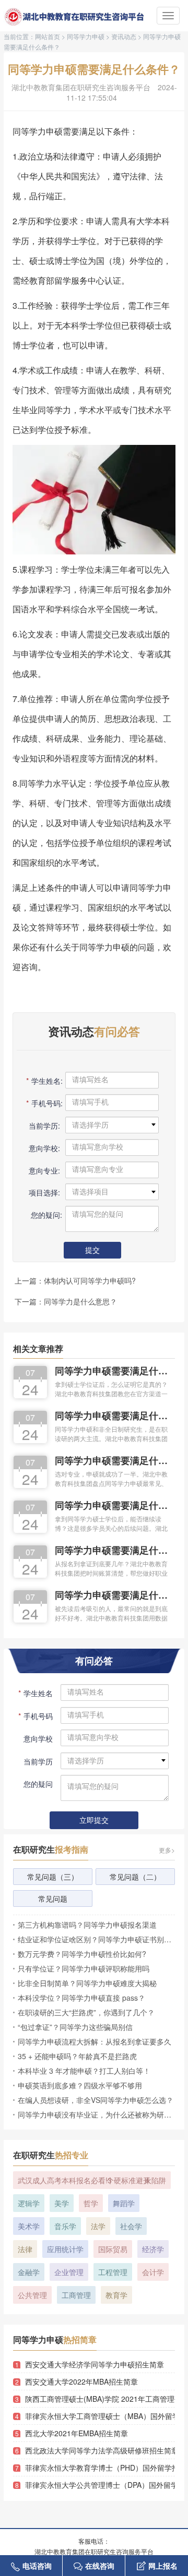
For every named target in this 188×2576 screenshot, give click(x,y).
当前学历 (38, 1761)
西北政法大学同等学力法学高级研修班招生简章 (100, 2450)
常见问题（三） (53, 1877)
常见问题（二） (135, 1877)
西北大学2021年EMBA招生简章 (77, 2433)
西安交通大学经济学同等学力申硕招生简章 (95, 2364)
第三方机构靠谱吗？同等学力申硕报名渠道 (87, 1925)
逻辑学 (29, 2203)
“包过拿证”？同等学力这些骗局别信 (75, 2027)
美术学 (29, 2226)
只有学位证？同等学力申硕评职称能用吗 (84, 1968)
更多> (167, 1850)
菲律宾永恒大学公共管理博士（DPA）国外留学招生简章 (100, 2485)
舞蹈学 (124, 2203)
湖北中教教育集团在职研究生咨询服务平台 (81, 87)
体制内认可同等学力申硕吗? (90, 1280)
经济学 (153, 2249)
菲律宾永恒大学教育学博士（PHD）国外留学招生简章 (100, 2468)
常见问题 (53, 1898)
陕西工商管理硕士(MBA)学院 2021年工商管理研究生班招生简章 (100, 2399)
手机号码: (43, 1103)
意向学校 (38, 1738)
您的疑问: (45, 1215)
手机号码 (36, 1716)
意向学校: (44, 1148)
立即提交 (94, 1821)
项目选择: (44, 1192)
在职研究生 (51, 1849)
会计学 (153, 2272)
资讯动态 (124, 36)
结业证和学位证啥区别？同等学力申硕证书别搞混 (96, 1939)
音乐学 (65, 2226)
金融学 (29, 2272)
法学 (98, 2226)
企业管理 (69, 2272)
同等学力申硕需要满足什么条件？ (113, 1372)
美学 (62, 2203)
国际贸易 (113, 2249)
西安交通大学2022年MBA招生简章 (81, 2381)
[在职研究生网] (75, 17)
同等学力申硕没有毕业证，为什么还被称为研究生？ (96, 2114)
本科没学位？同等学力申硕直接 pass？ (81, 1998)
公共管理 (32, 2295)
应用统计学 (65, 2249)
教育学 (116, 2295)
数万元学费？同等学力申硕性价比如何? (82, 1954)
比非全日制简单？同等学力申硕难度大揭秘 (87, 1983)
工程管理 (113, 2272)
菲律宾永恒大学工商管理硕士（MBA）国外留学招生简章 (100, 2416)
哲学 (91, 2203)
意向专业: (44, 1170)
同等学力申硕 (86, 36)
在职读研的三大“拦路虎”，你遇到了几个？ (86, 2012)
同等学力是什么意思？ (80, 1301)
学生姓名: (43, 1081)
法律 (25, 2249)
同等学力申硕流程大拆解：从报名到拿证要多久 (95, 2041)
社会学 (131, 2226)
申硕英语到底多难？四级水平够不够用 (80, 2085)
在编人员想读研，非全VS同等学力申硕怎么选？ (96, 2100)
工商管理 (76, 2295)
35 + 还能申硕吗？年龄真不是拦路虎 (77, 2056)
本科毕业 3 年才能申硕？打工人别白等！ (84, 2071)
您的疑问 (38, 1784)
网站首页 (48, 36)
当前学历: (44, 1126)
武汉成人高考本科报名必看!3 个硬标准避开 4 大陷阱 (92, 2180)
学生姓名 (36, 1693)
